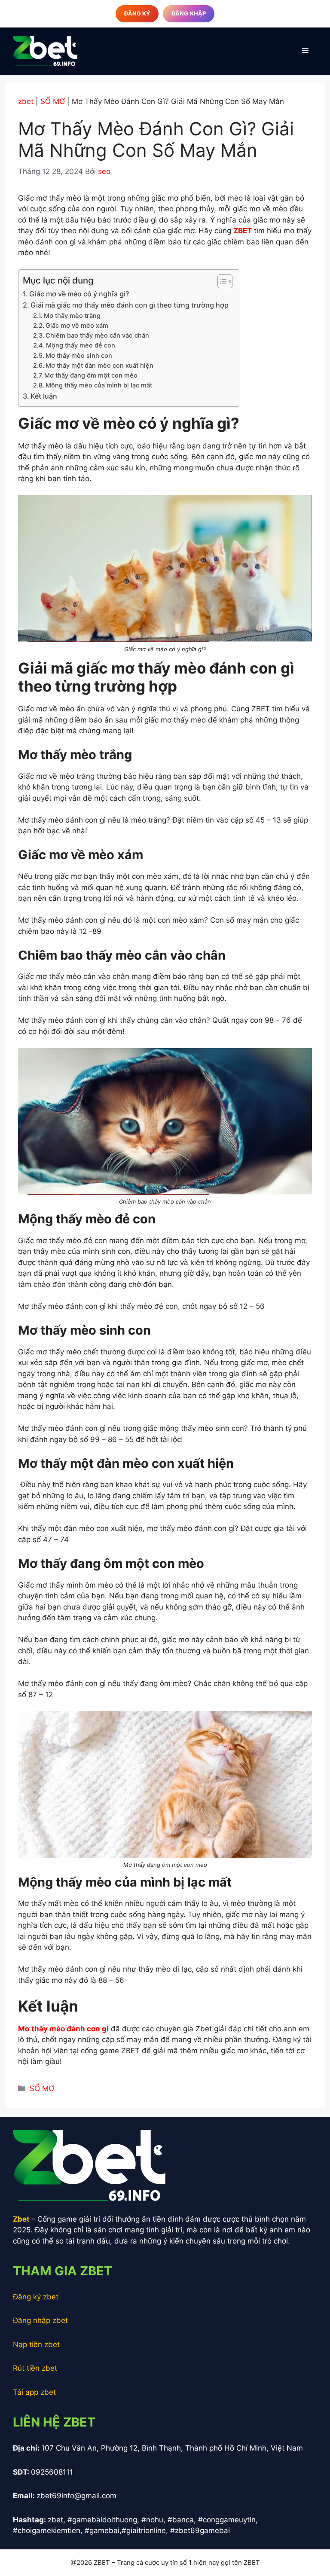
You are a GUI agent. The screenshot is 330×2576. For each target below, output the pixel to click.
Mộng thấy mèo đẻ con (81, 345)
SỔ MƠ (53, 101)
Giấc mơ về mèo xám (77, 326)
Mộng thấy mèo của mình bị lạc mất (100, 385)
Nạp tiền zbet (36, 2344)
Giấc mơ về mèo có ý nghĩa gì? (79, 294)
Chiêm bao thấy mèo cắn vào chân (97, 335)
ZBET (243, 231)
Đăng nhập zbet (40, 2320)
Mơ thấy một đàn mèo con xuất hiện (99, 366)
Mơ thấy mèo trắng (72, 316)
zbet (26, 101)
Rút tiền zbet (35, 2368)
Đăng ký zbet (36, 2297)
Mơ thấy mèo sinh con (79, 356)
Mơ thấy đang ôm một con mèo (91, 375)
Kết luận (44, 396)
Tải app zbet (34, 2392)
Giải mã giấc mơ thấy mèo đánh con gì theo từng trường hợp (130, 305)
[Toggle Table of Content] (221, 281)
